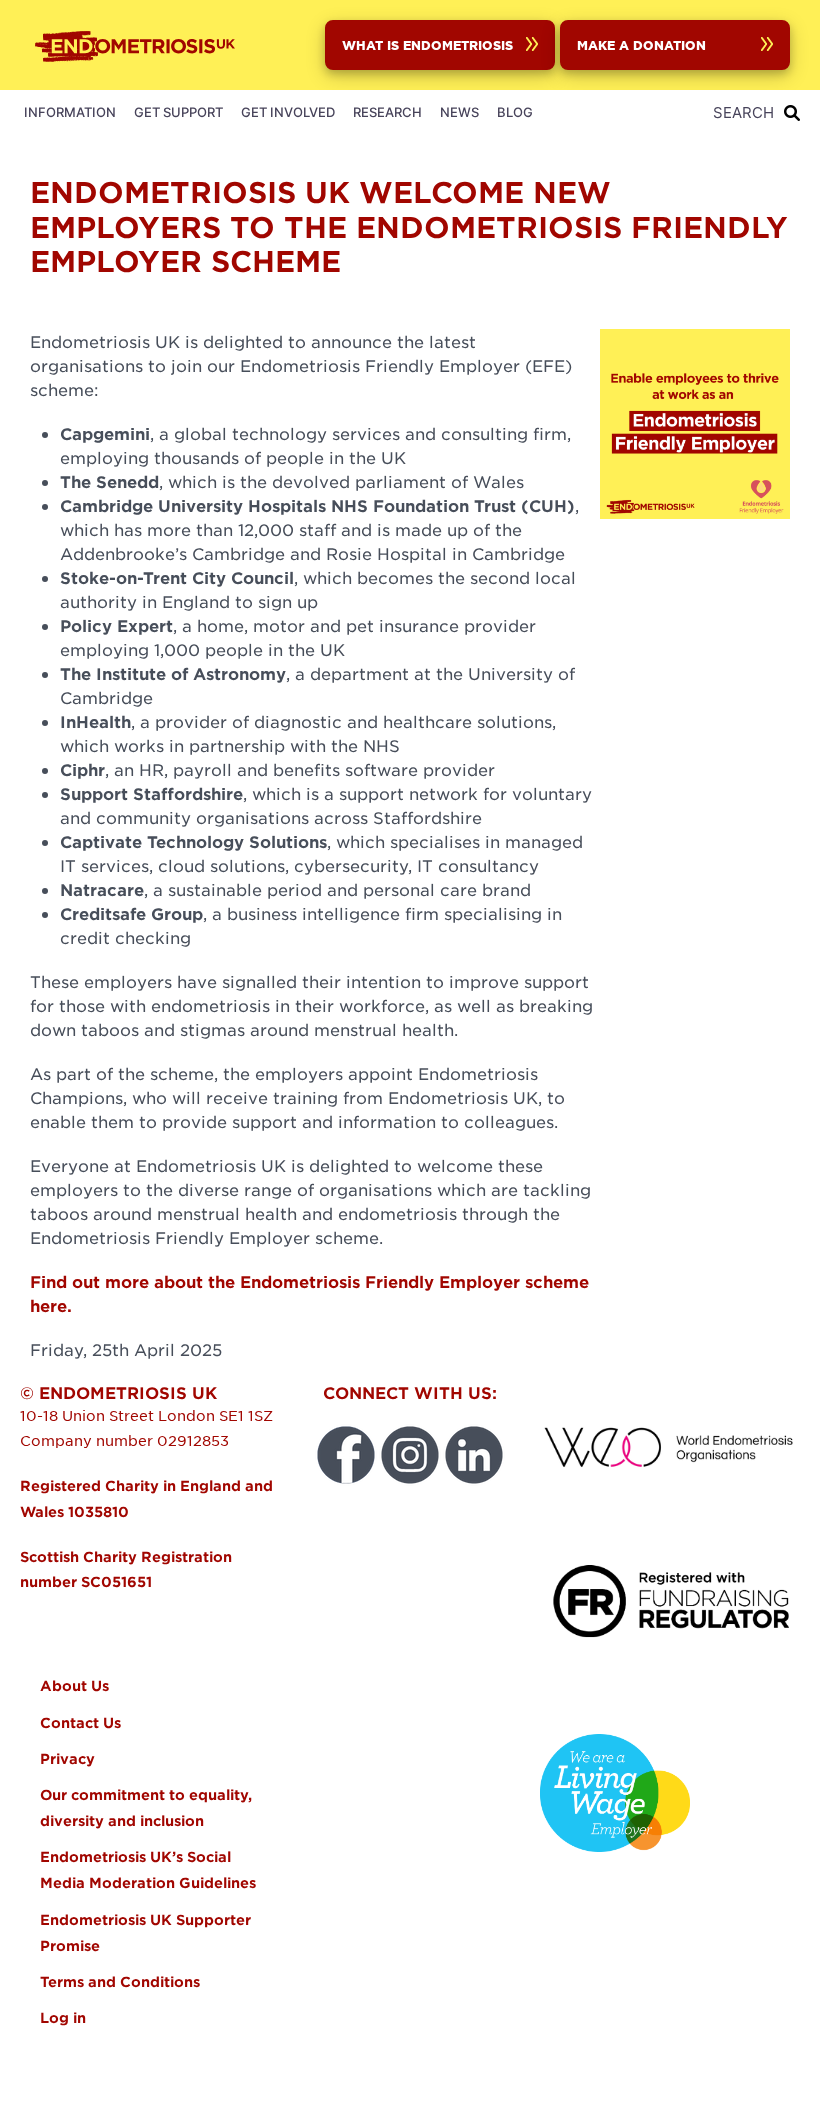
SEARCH (743, 112)
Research (387, 112)
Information (70, 112)
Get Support (178, 112)
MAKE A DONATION (641, 44)
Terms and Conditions (120, 1981)
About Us (74, 1685)
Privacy (67, 1758)
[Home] (140, 45)
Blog (515, 112)
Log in (63, 2017)
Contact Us (80, 1722)
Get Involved (288, 112)
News (459, 112)
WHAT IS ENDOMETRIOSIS (427, 44)
